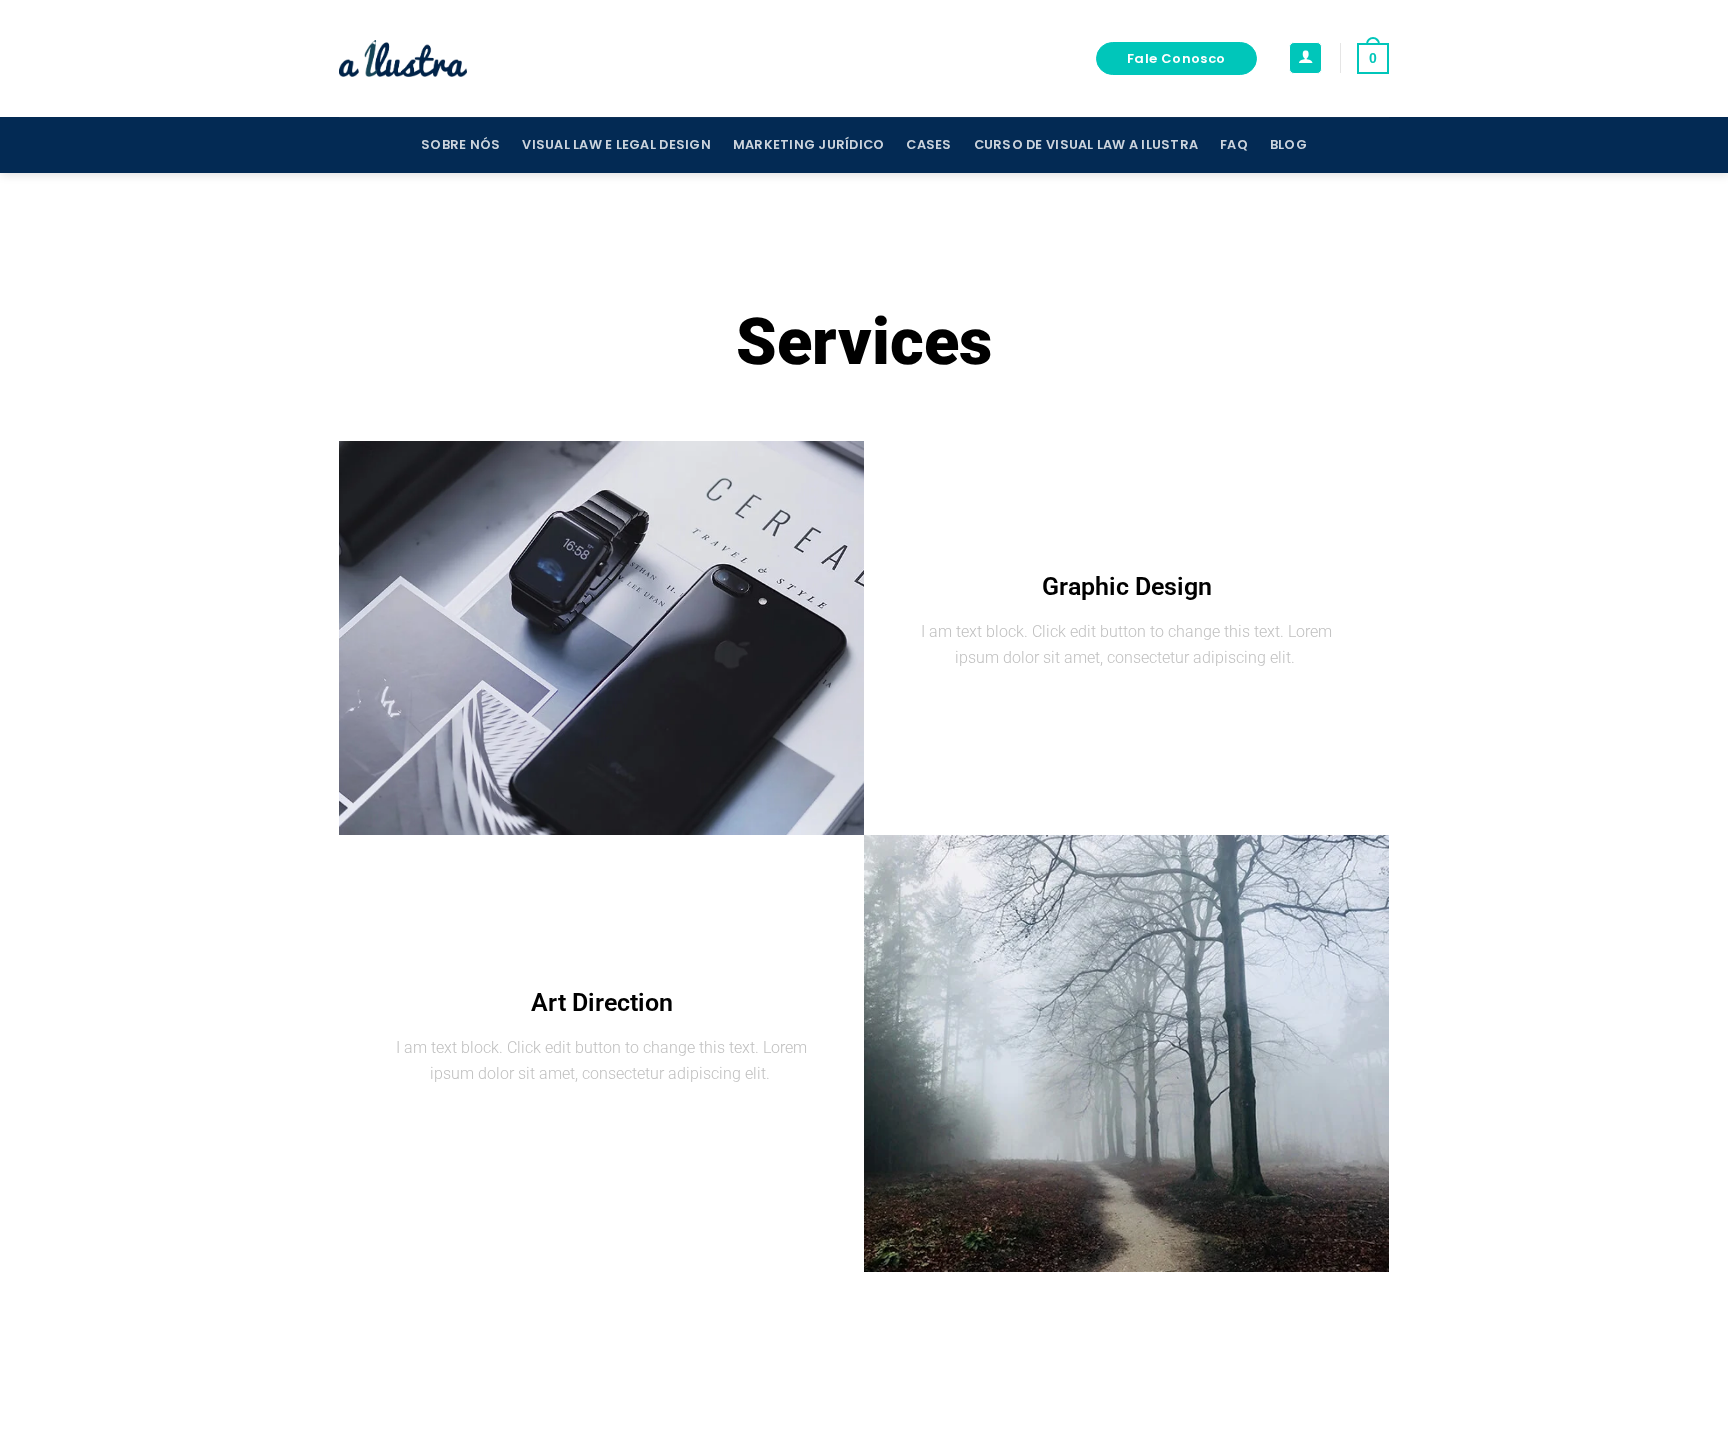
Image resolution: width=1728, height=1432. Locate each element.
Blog (1288, 144)
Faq (1234, 144)
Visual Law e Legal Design (616, 144)
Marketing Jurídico (809, 144)
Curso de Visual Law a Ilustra (1086, 144)
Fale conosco (1176, 58)
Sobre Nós (460, 144)
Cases (928, 144)
